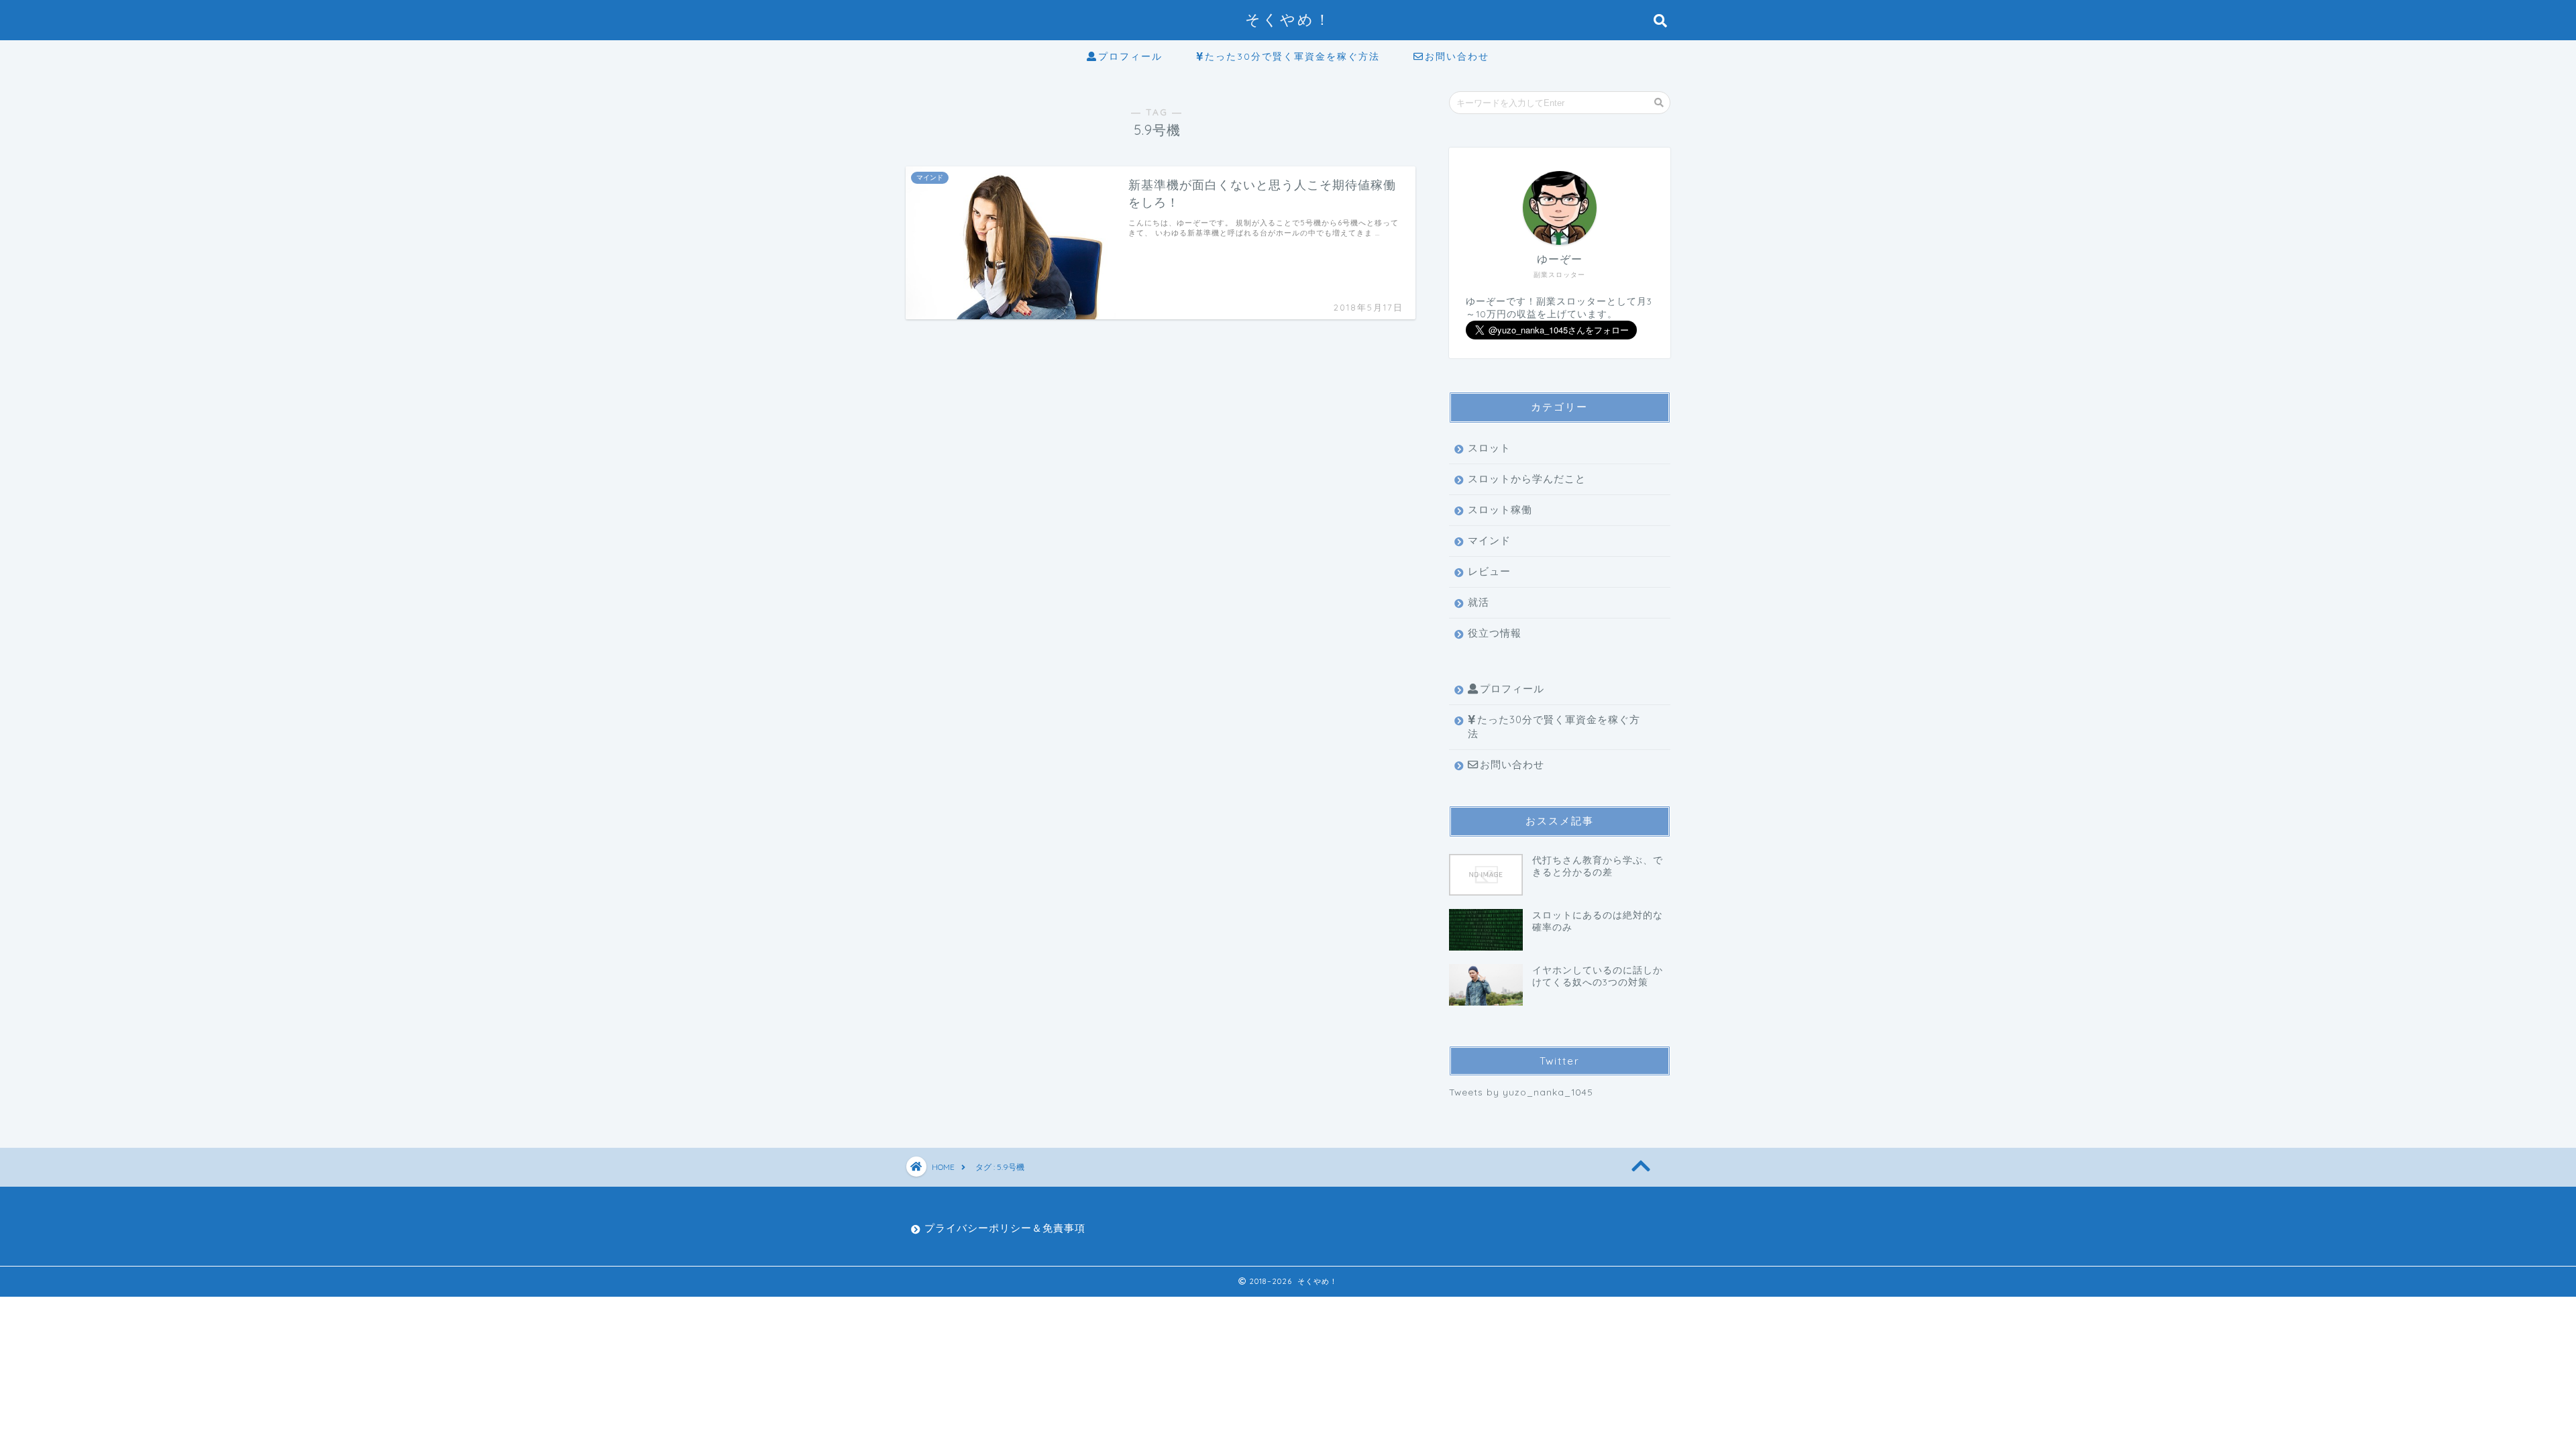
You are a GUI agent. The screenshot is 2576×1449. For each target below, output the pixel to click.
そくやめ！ (1288, 19)
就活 (1479, 602)
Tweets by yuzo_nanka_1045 (1521, 1092)
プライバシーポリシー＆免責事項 (1005, 1228)
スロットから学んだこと (1527, 479)
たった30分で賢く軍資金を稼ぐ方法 (1292, 56)
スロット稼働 (1500, 509)
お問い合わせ (1457, 56)
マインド (1489, 540)
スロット (1489, 448)
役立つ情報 (1495, 633)
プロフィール (1130, 56)
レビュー (1489, 571)
